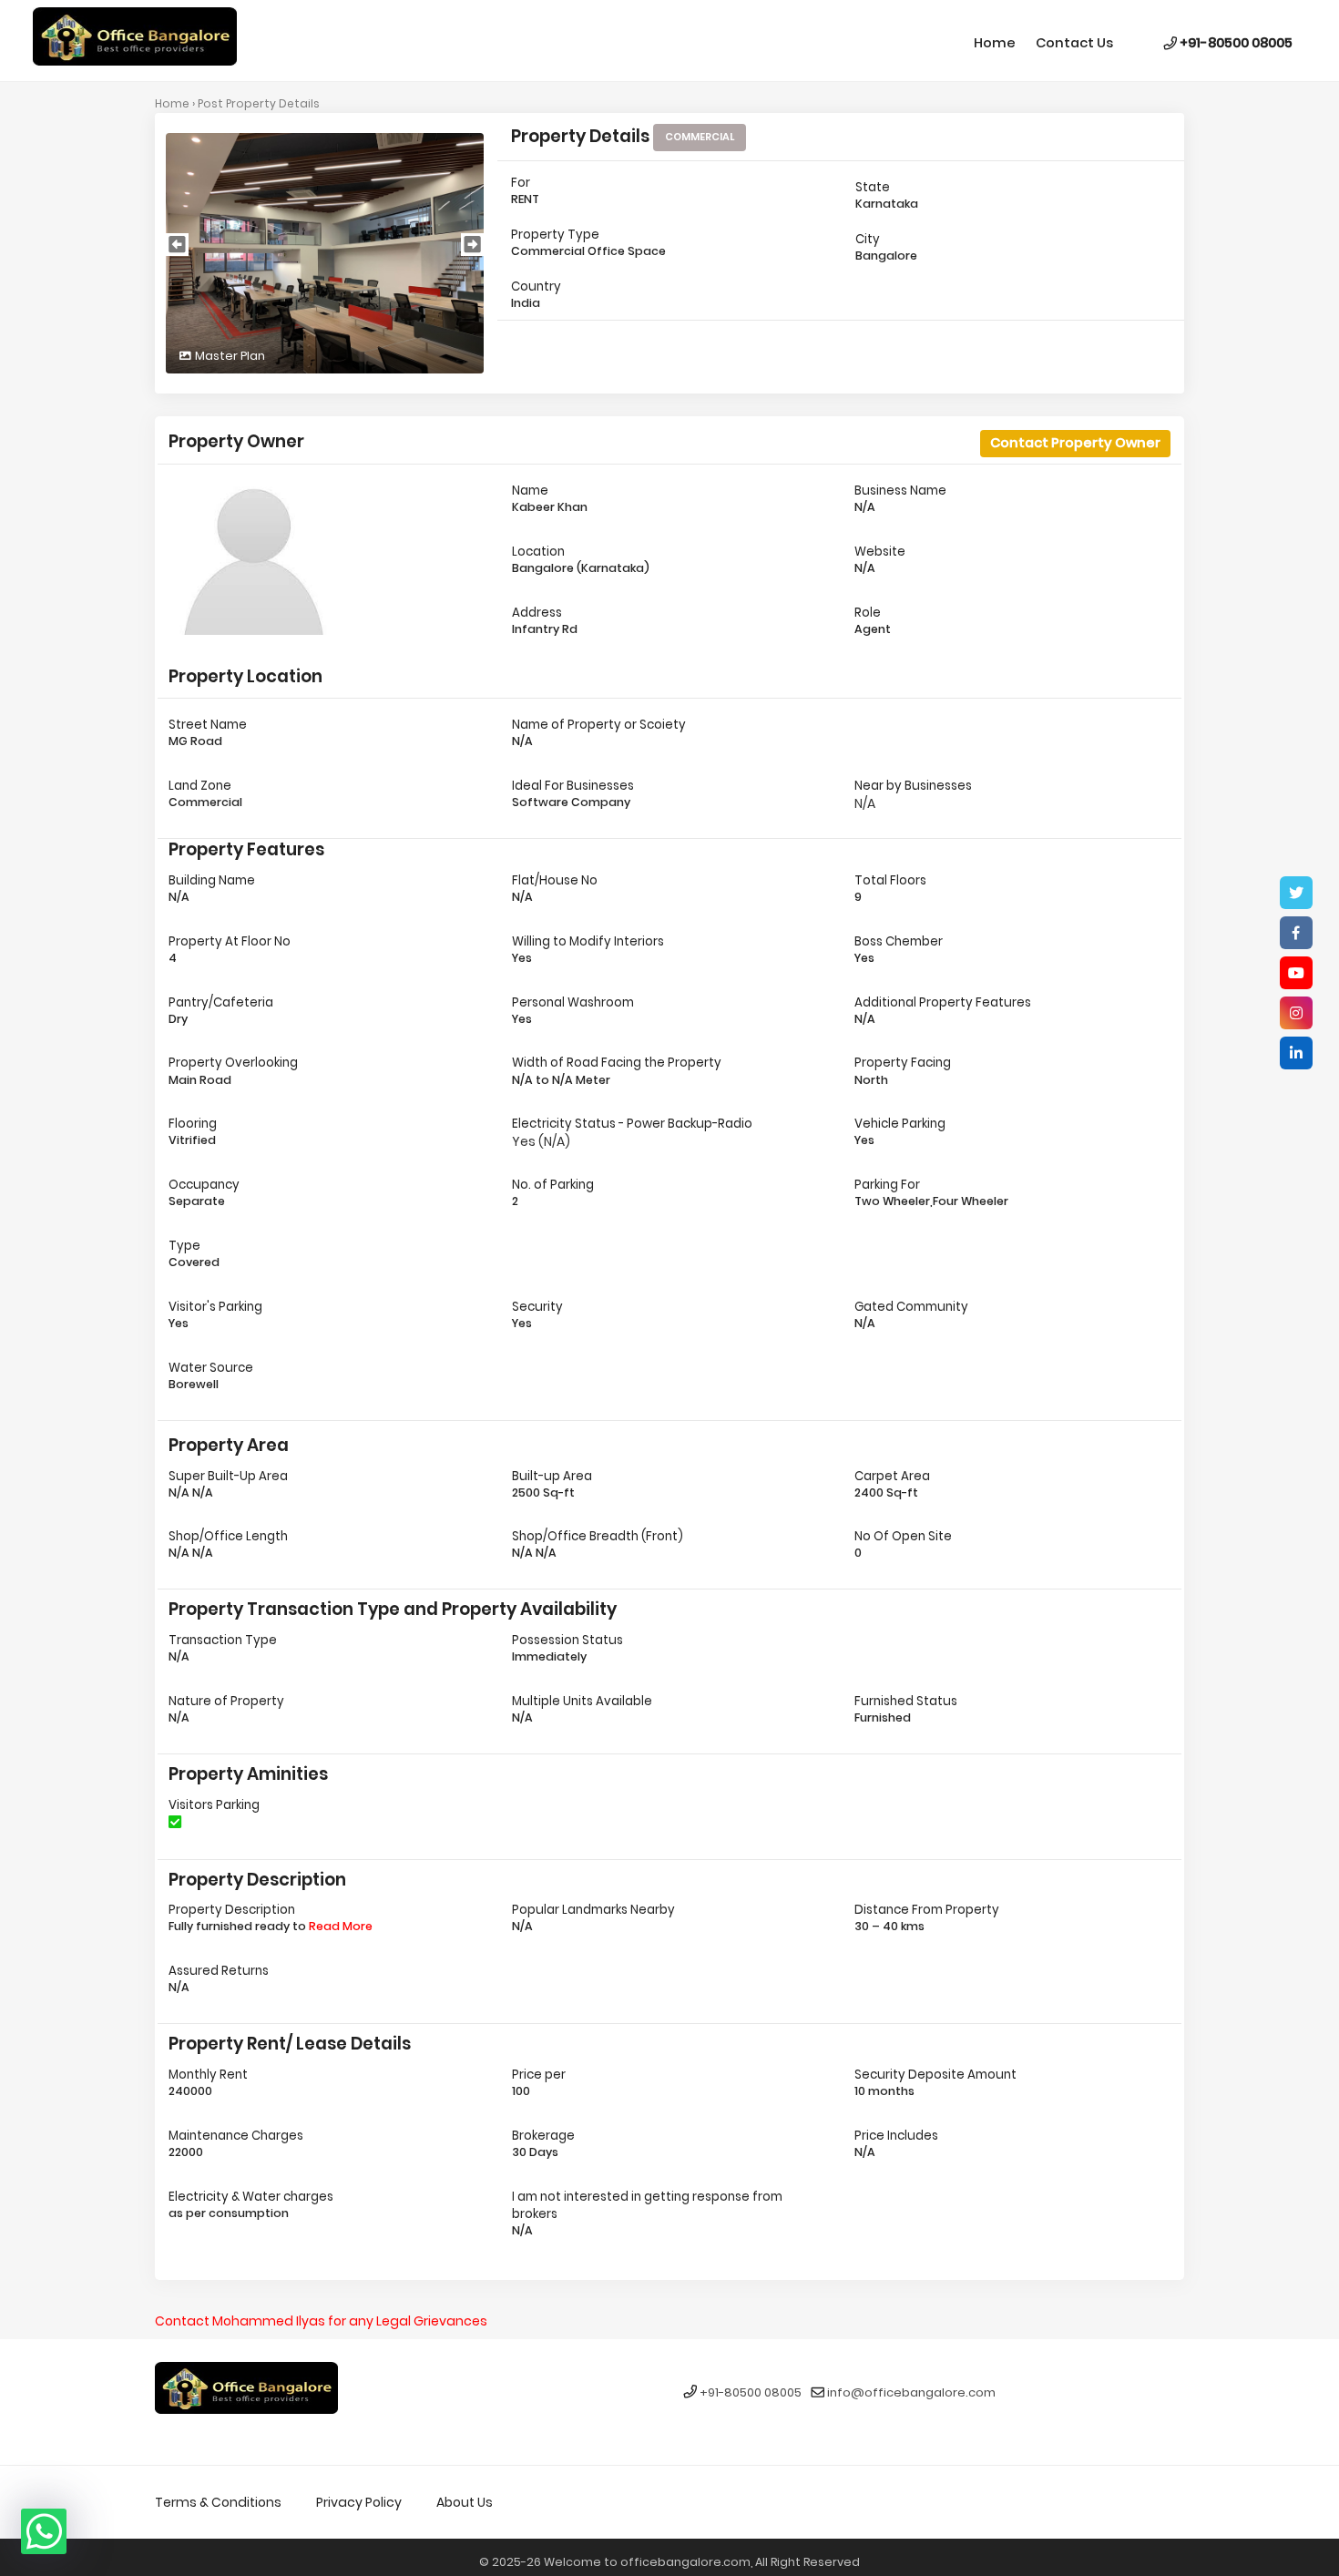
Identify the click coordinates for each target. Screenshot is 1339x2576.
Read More (341, 1926)
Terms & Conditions (218, 2502)
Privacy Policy (359, 2502)
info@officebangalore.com (911, 2393)
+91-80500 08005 (1235, 43)
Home (995, 43)
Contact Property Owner (1075, 443)
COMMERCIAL (700, 137)
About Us (465, 2502)
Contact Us (1074, 43)
